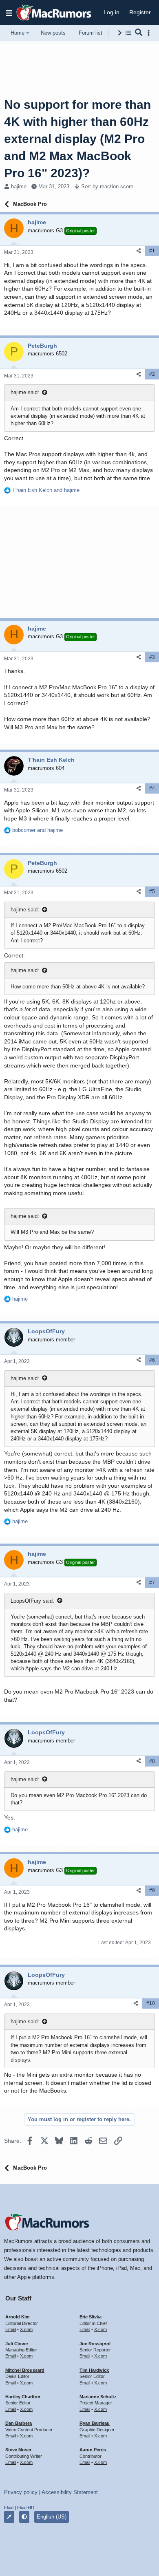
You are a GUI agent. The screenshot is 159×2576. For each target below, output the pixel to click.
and (46, 490)
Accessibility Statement (70, 2492)
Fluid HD (26, 2508)
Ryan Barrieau (95, 2423)
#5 (152, 891)
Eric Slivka (91, 2317)
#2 (152, 374)
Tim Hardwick (94, 2370)
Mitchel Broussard (25, 2370)
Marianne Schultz (98, 2397)
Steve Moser (18, 2450)
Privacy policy (21, 2492)
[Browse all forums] (128, 33)
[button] (9, 13)
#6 (152, 1360)
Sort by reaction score (107, 186)
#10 (151, 2003)
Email (11, 2329)
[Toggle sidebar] (150, 33)
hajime (19, 186)
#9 (152, 1890)
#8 (152, 1761)
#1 (152, 251)
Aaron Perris (93, 2450)
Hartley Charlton (23, 2397)
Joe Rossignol (95, 2344)
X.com (26, 2329)
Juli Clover (17, 2344)
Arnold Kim (18, 2317)
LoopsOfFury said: (32, 1601)
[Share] (139, 251)
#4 (152, 788)
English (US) (52, 2517)
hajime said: (25, 392)
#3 (152, 657)
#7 (152, 1583)
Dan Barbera (19, 2423)
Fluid (9, 2508)
